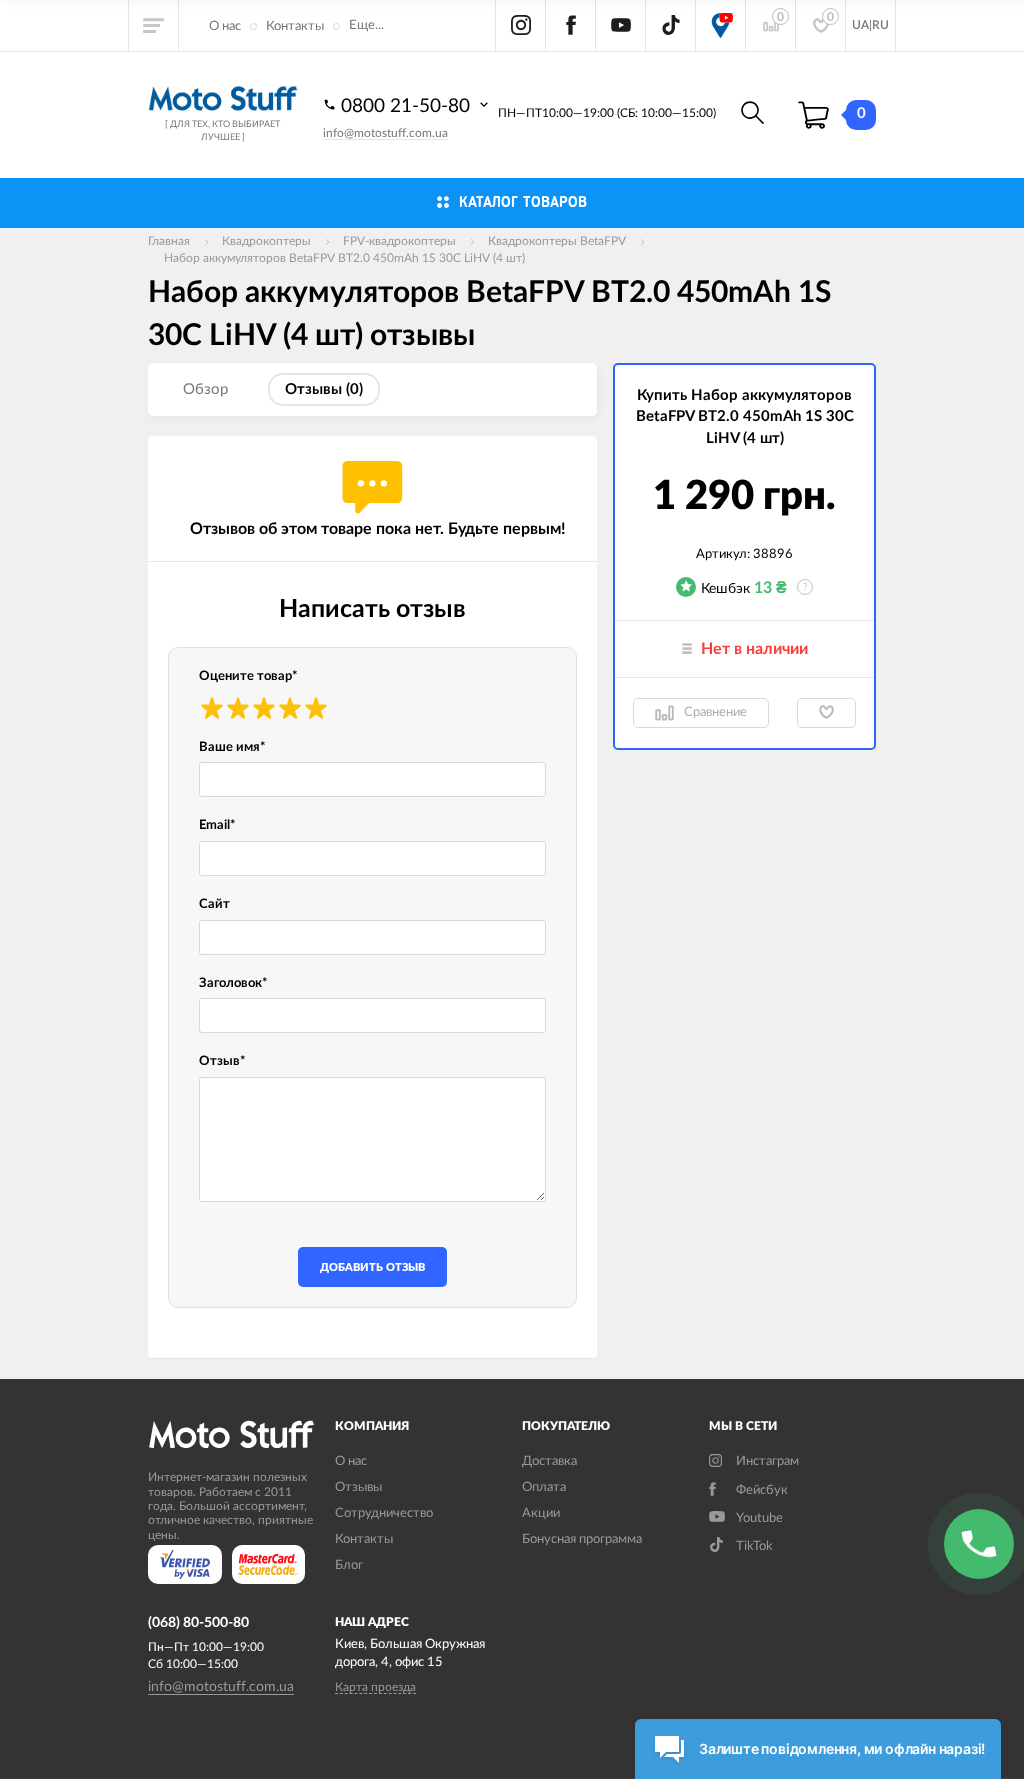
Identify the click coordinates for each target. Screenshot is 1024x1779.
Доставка (549, 1461)
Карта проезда (375, 1687)
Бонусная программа (582, 1539)
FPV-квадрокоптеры (399, 241)
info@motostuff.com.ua (385, 133)
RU (880, 25)
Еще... (366, 25)
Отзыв (222, 1061)
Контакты (295, 26)
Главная (169, 241)
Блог (349, 1565)
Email (217, 825)
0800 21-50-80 (408, 106)
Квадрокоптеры (266, 241)
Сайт (214, 904)
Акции (541, 1513)
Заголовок (233, 983)
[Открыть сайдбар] (154, 25)
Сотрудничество (384, 1513)
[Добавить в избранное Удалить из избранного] (826, 713)
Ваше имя (232, 747)
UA (860, 25)
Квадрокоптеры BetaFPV (557, 241)
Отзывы (358, 1487)
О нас (225, 26)
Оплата (544, 1487)
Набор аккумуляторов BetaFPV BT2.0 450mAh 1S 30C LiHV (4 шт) (344, 258)
